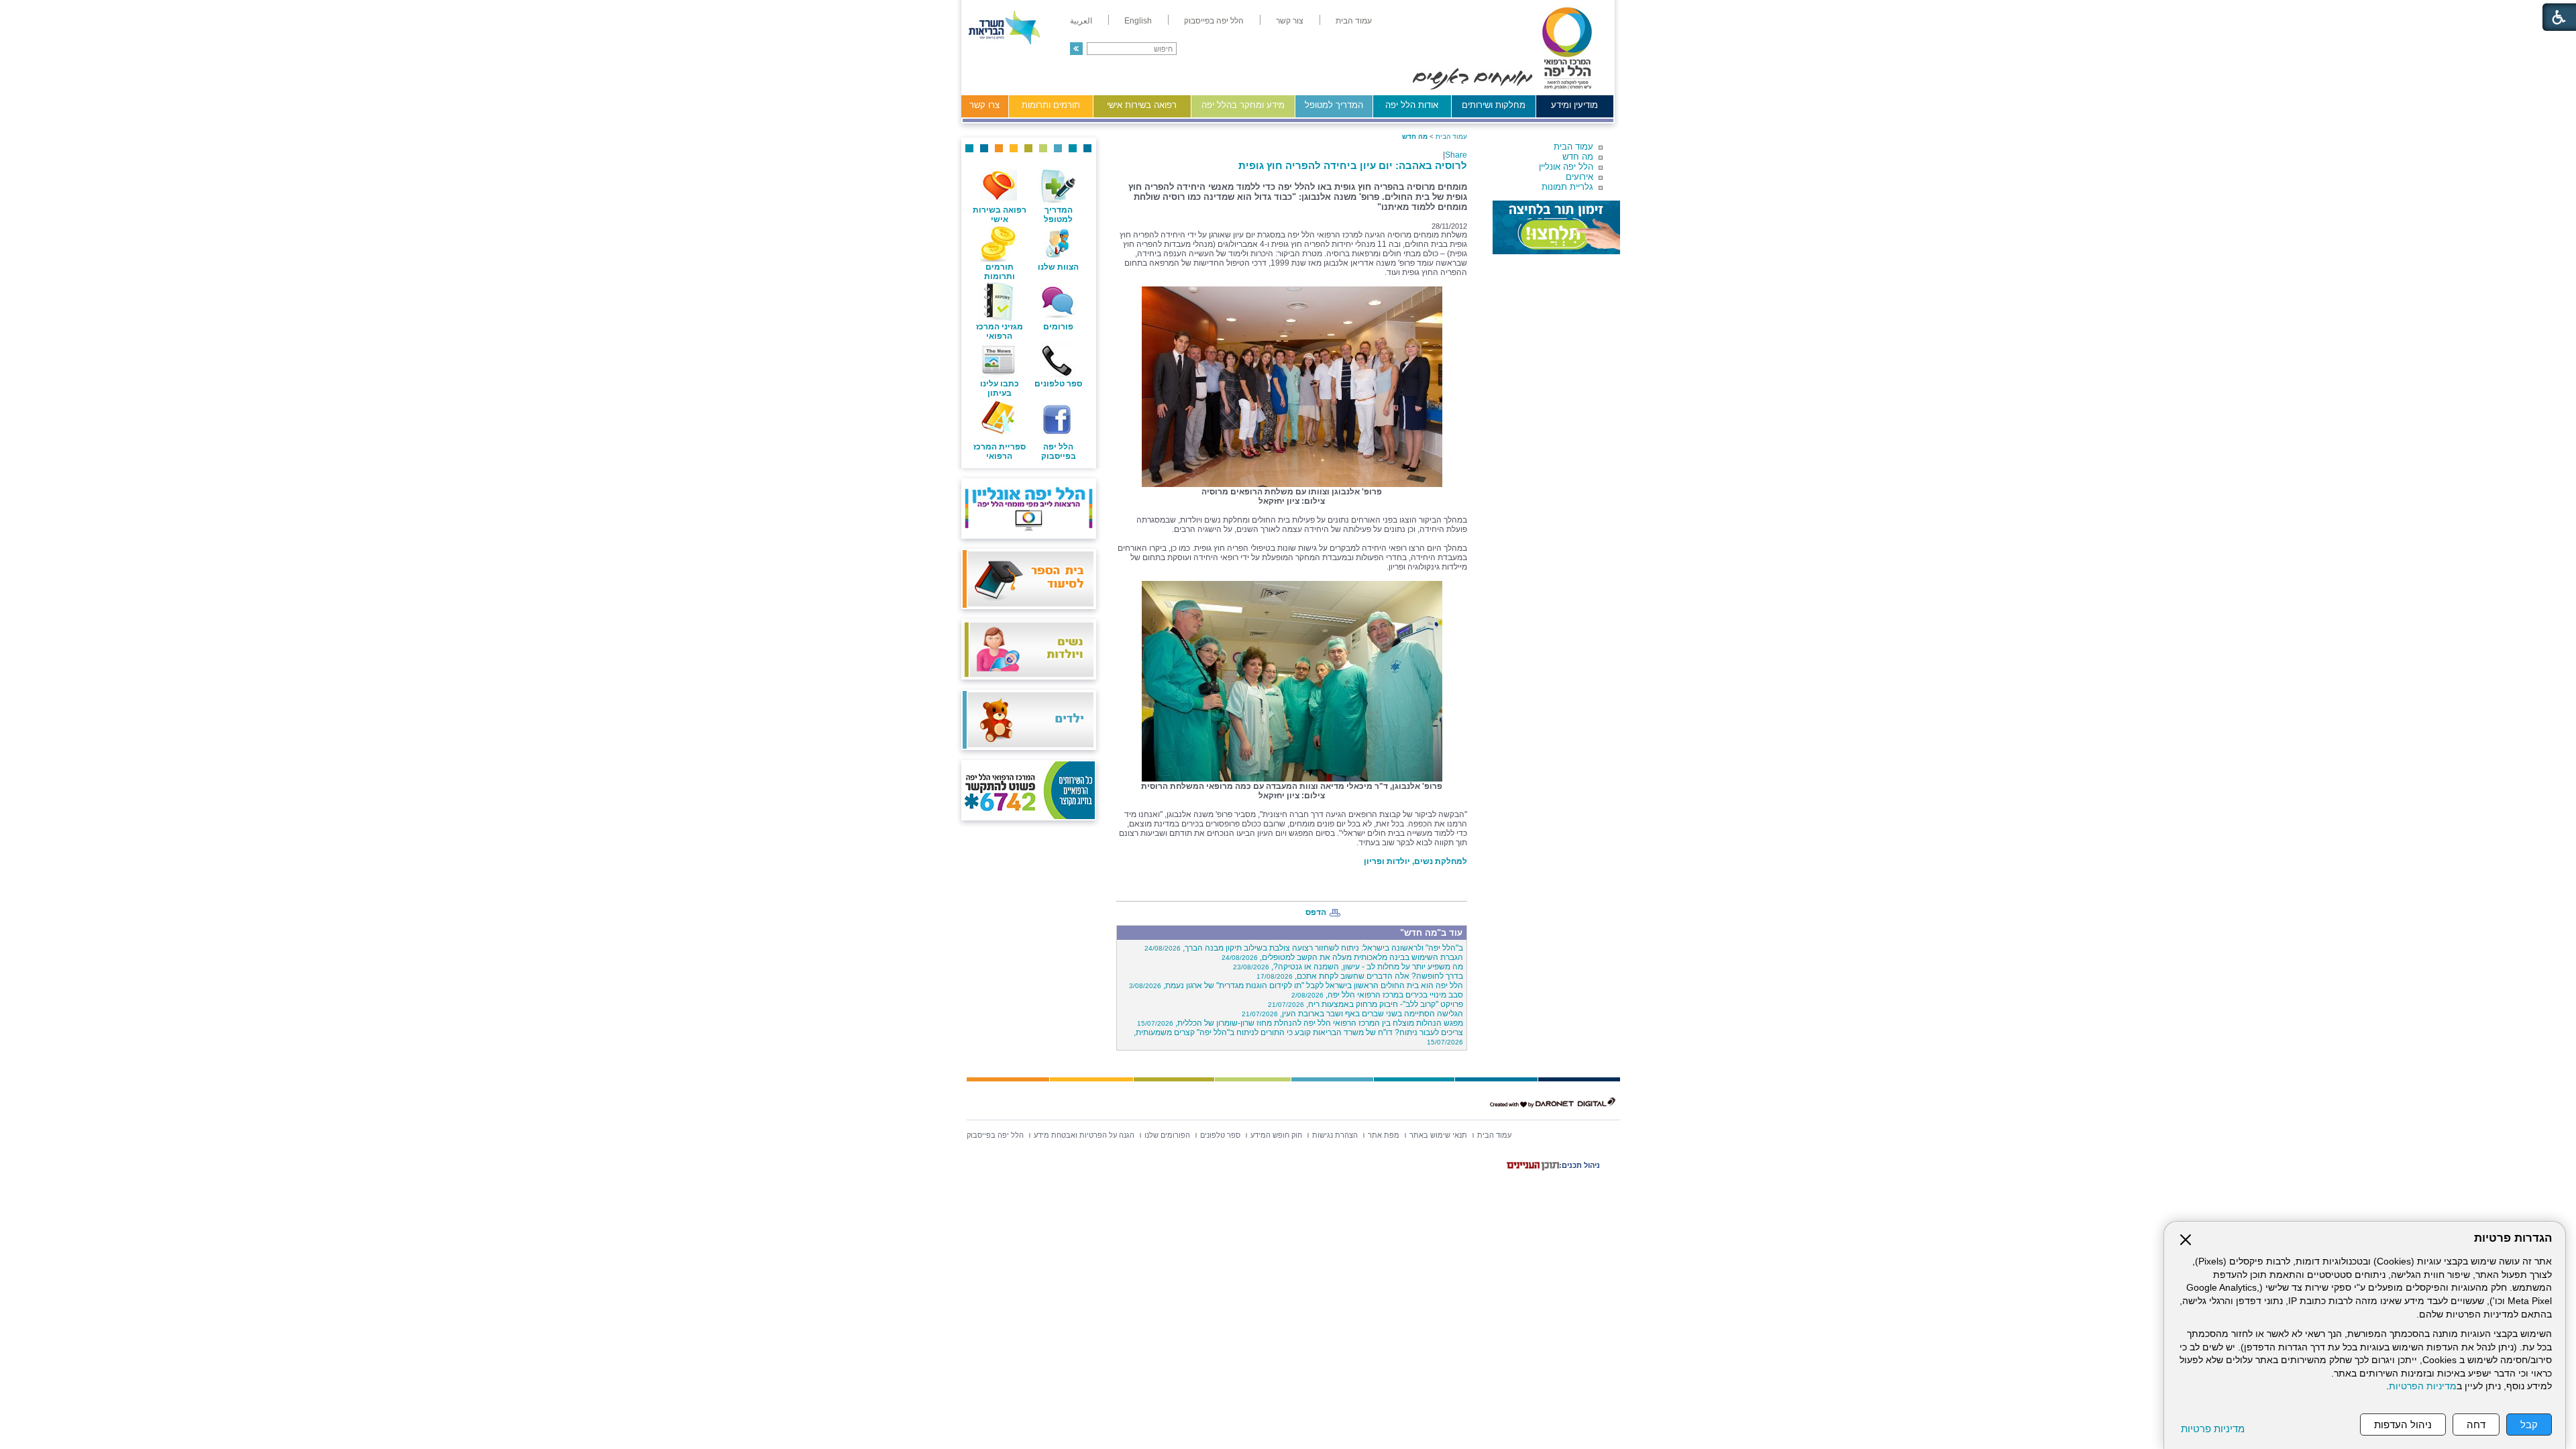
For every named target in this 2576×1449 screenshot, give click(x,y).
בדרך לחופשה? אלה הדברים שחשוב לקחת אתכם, (1360, 976)
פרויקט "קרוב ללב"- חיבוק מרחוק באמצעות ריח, (1365, 1004)
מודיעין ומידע (1574, 105)
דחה (2476, 1425)
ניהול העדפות (2403, 1425)
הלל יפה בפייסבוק (1059, 451)
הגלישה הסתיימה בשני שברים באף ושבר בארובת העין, (1352, 1014)
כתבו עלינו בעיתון (1000, 388)
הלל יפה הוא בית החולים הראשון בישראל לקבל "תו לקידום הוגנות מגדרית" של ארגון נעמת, (1296, 985)
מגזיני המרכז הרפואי (1000, 331)
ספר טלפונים (1058, 384)
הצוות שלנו (1058, 267)
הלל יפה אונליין (1566, 167)
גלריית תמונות (1567, 187)
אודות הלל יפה (1412, 105)
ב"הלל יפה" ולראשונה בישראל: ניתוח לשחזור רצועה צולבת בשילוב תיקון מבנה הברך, (1304, 948)
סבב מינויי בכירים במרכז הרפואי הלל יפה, (1377, 995)
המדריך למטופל (1334, 105)
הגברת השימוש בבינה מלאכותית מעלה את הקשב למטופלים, (1342, 957)
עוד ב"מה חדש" (1431, 933)
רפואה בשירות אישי (1142, 105)
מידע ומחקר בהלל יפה (1243, 105)
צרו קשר (984, 105)
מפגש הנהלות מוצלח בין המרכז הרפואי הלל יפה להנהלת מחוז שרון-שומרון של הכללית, (1300, 1023)
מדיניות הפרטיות (2423, 1386)
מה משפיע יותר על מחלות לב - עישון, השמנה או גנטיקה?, (1348, 967)
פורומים (1058, 327)
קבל (2529, 1425)
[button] (1076, 49)
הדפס (1316, 912)
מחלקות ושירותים (1494, 105)
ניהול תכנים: (1579, 1165)
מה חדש (1578, 157)
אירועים (1579, 177)
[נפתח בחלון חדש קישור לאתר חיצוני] (1556, 227)
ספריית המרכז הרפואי (1000, 451)
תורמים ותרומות (1051, 105)
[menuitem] (1354, 21)
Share (1456, 155)
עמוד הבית (1573, 147)
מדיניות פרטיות (2213, 1429)
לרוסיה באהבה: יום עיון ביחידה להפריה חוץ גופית (1353, 165)
